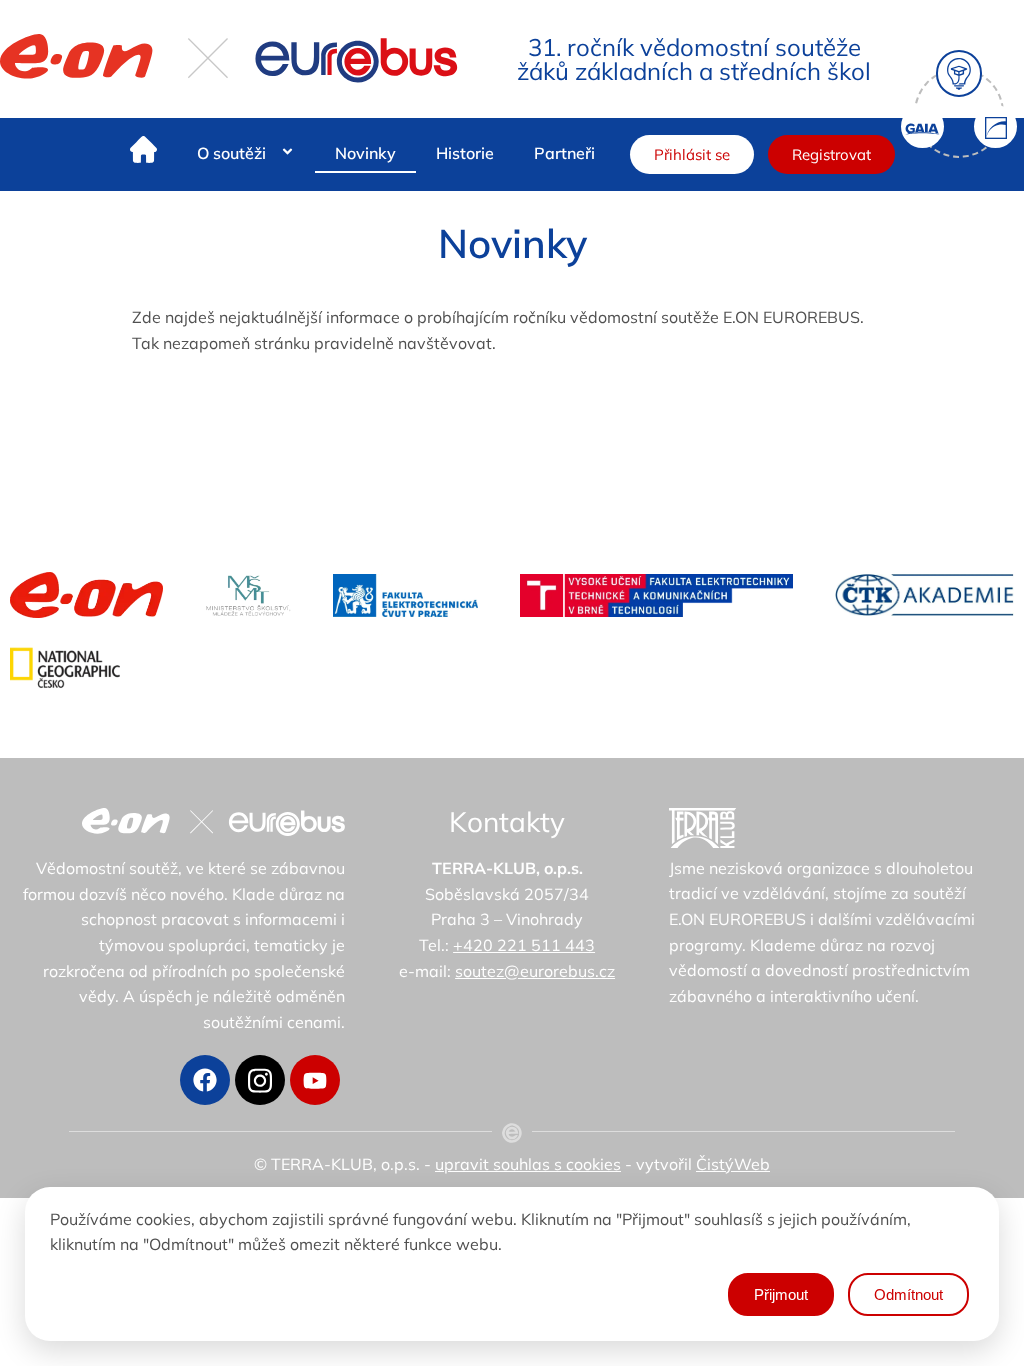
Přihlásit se (692, 154)
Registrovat (831, 154)
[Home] (143, 153)
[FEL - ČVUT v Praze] (405, 595)
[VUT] (656, 595)
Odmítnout (908, 1294)
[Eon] (86, 595)
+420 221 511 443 (524, 945)
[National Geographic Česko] (65, 668)
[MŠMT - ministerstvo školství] (248, 595)
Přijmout (781, 1294)
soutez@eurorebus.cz (535, 971)
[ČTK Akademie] (924, 595)
